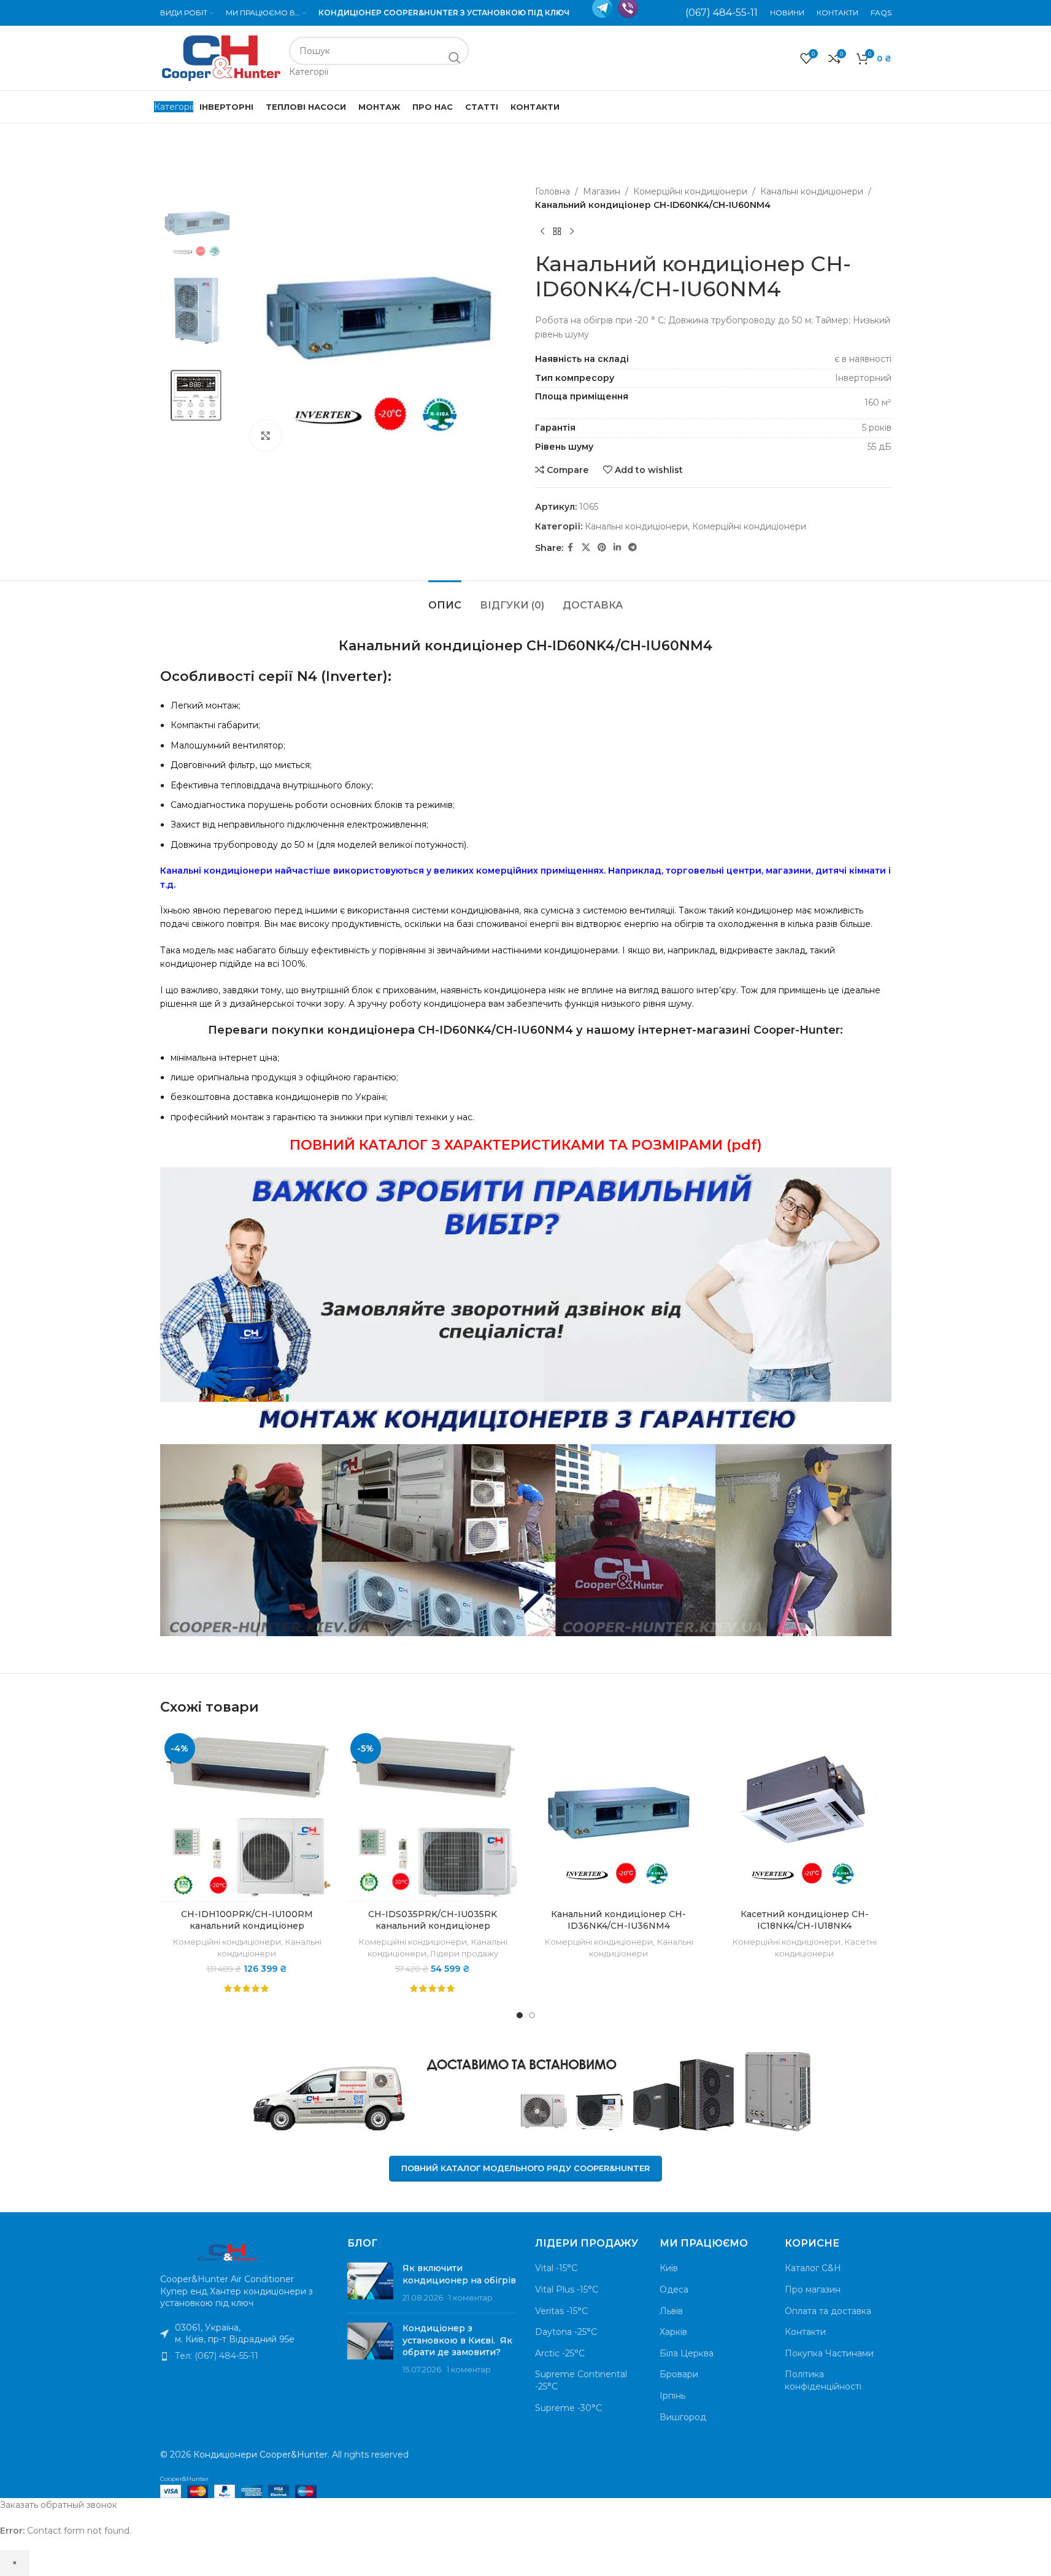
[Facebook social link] (571, 548)
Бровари (679, 2374)
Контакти (805, 2332)
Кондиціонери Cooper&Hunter (260, 2455)
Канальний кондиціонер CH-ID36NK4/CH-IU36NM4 (618, 1920)
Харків (673, 2332)
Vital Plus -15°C (567, 2290)
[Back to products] (557, 232)
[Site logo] (221, 57)
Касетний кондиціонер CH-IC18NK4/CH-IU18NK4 (805, 1920)
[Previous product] (542, 232)
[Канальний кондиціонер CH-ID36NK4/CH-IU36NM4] (619, 1816)
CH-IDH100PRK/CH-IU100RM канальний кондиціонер (247, 1920)
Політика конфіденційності (823, 2380)
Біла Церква (687, 2353)
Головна (552, 191)
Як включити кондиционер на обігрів (459, 2274)
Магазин (602, 191)
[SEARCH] (455, 58)
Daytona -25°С (566, 2332)
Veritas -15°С (561, 2311)
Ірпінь (672, 2396)
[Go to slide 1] (520, 2015)
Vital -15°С (556, 2268)
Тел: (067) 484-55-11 (217, 2356)
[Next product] (572, 232)
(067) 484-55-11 (722, 13)
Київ (669, 2268)
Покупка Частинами (829, 2353)
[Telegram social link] (633, 548)
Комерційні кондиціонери (690, 191)
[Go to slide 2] (532, 2015)
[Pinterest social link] (602, 548)
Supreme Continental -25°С (581, 2380)
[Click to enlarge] (266, 436)
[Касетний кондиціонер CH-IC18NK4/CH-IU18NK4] (805, 1816)
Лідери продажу (464, 1953)
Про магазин (813, 2290)
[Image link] (228, 2251)
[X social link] (586, 548)
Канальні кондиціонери (812, 191)
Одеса (674, 2290)
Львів (671, 2311)
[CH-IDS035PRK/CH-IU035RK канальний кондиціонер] (433, 1816)
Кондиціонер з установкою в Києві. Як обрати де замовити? (457, 2340)
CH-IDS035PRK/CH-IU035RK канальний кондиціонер (433, 1920)
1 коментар (471, 2298)
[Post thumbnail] (370, 2283)
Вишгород (683, 2417)
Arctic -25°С (560, 2353)
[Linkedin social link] (617, 548)
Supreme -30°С (568, 2408)
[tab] (445, 599)
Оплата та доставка (828, 2311)
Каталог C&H (813, 2268)
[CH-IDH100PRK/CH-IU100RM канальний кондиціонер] (247, 1816)
